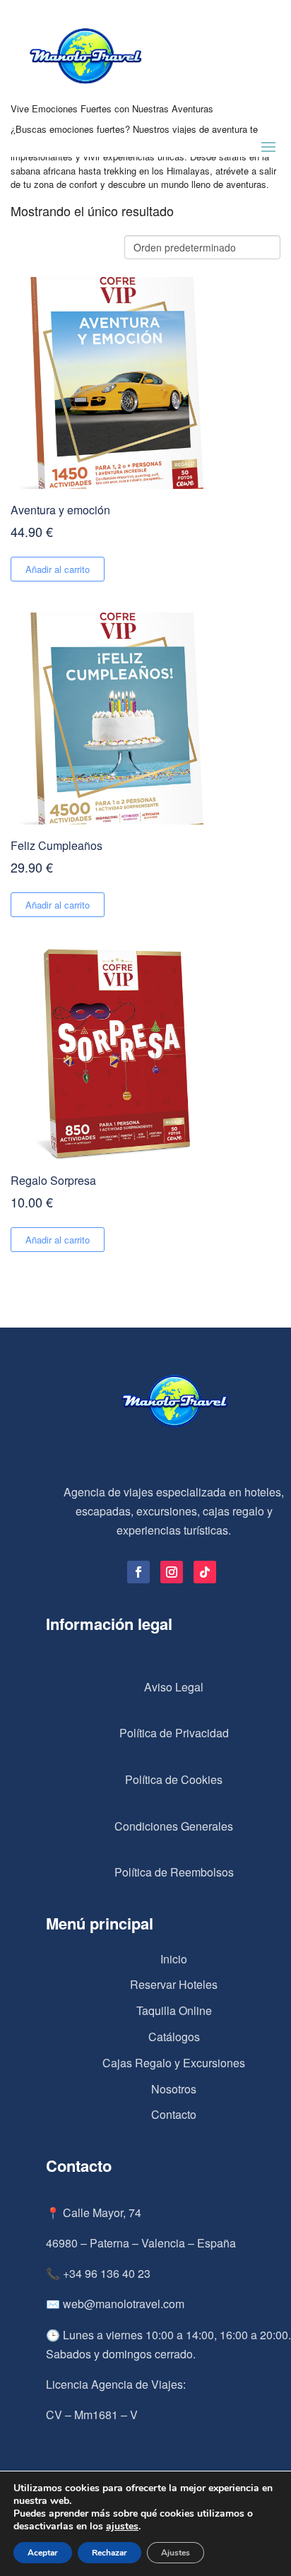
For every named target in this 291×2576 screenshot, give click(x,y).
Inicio (174, 1959)
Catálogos (174, 2037)
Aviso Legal (174, 1687)
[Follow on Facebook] (138, 1572)
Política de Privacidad (174, 1733)
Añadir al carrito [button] (58, 569)
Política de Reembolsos (174, 1872)
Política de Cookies (174, 1779)
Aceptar (43, 2553)
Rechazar (109, 2553)
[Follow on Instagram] (172, 1572)
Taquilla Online (174, 2010)
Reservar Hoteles (174, 1984)
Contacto (174, 2114)
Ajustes (176, 2553)
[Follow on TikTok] (205, 1572)
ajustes (122, 2527)
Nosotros (174, 2089)
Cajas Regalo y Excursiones (174, 2063)
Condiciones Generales (174, 1826)
